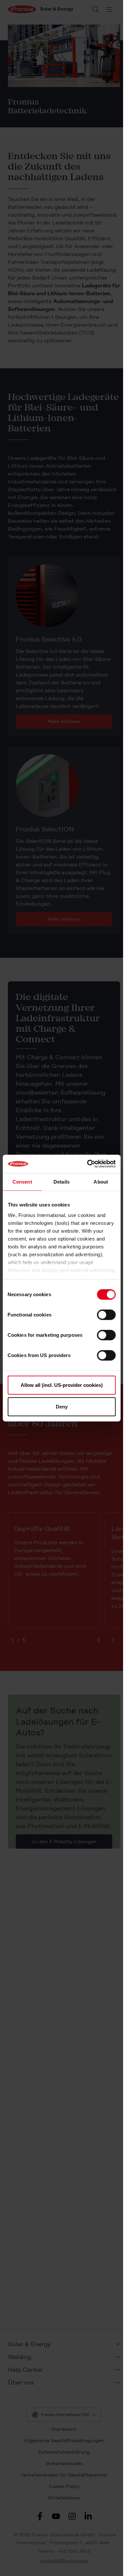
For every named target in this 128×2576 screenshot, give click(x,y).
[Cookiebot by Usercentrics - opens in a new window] (88, 1164)
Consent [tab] (22, 1181)
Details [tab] (62, 1181)
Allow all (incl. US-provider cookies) (62, 1385)
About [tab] (101, 1181)
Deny (62, 1406)
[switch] (106, 1315)
